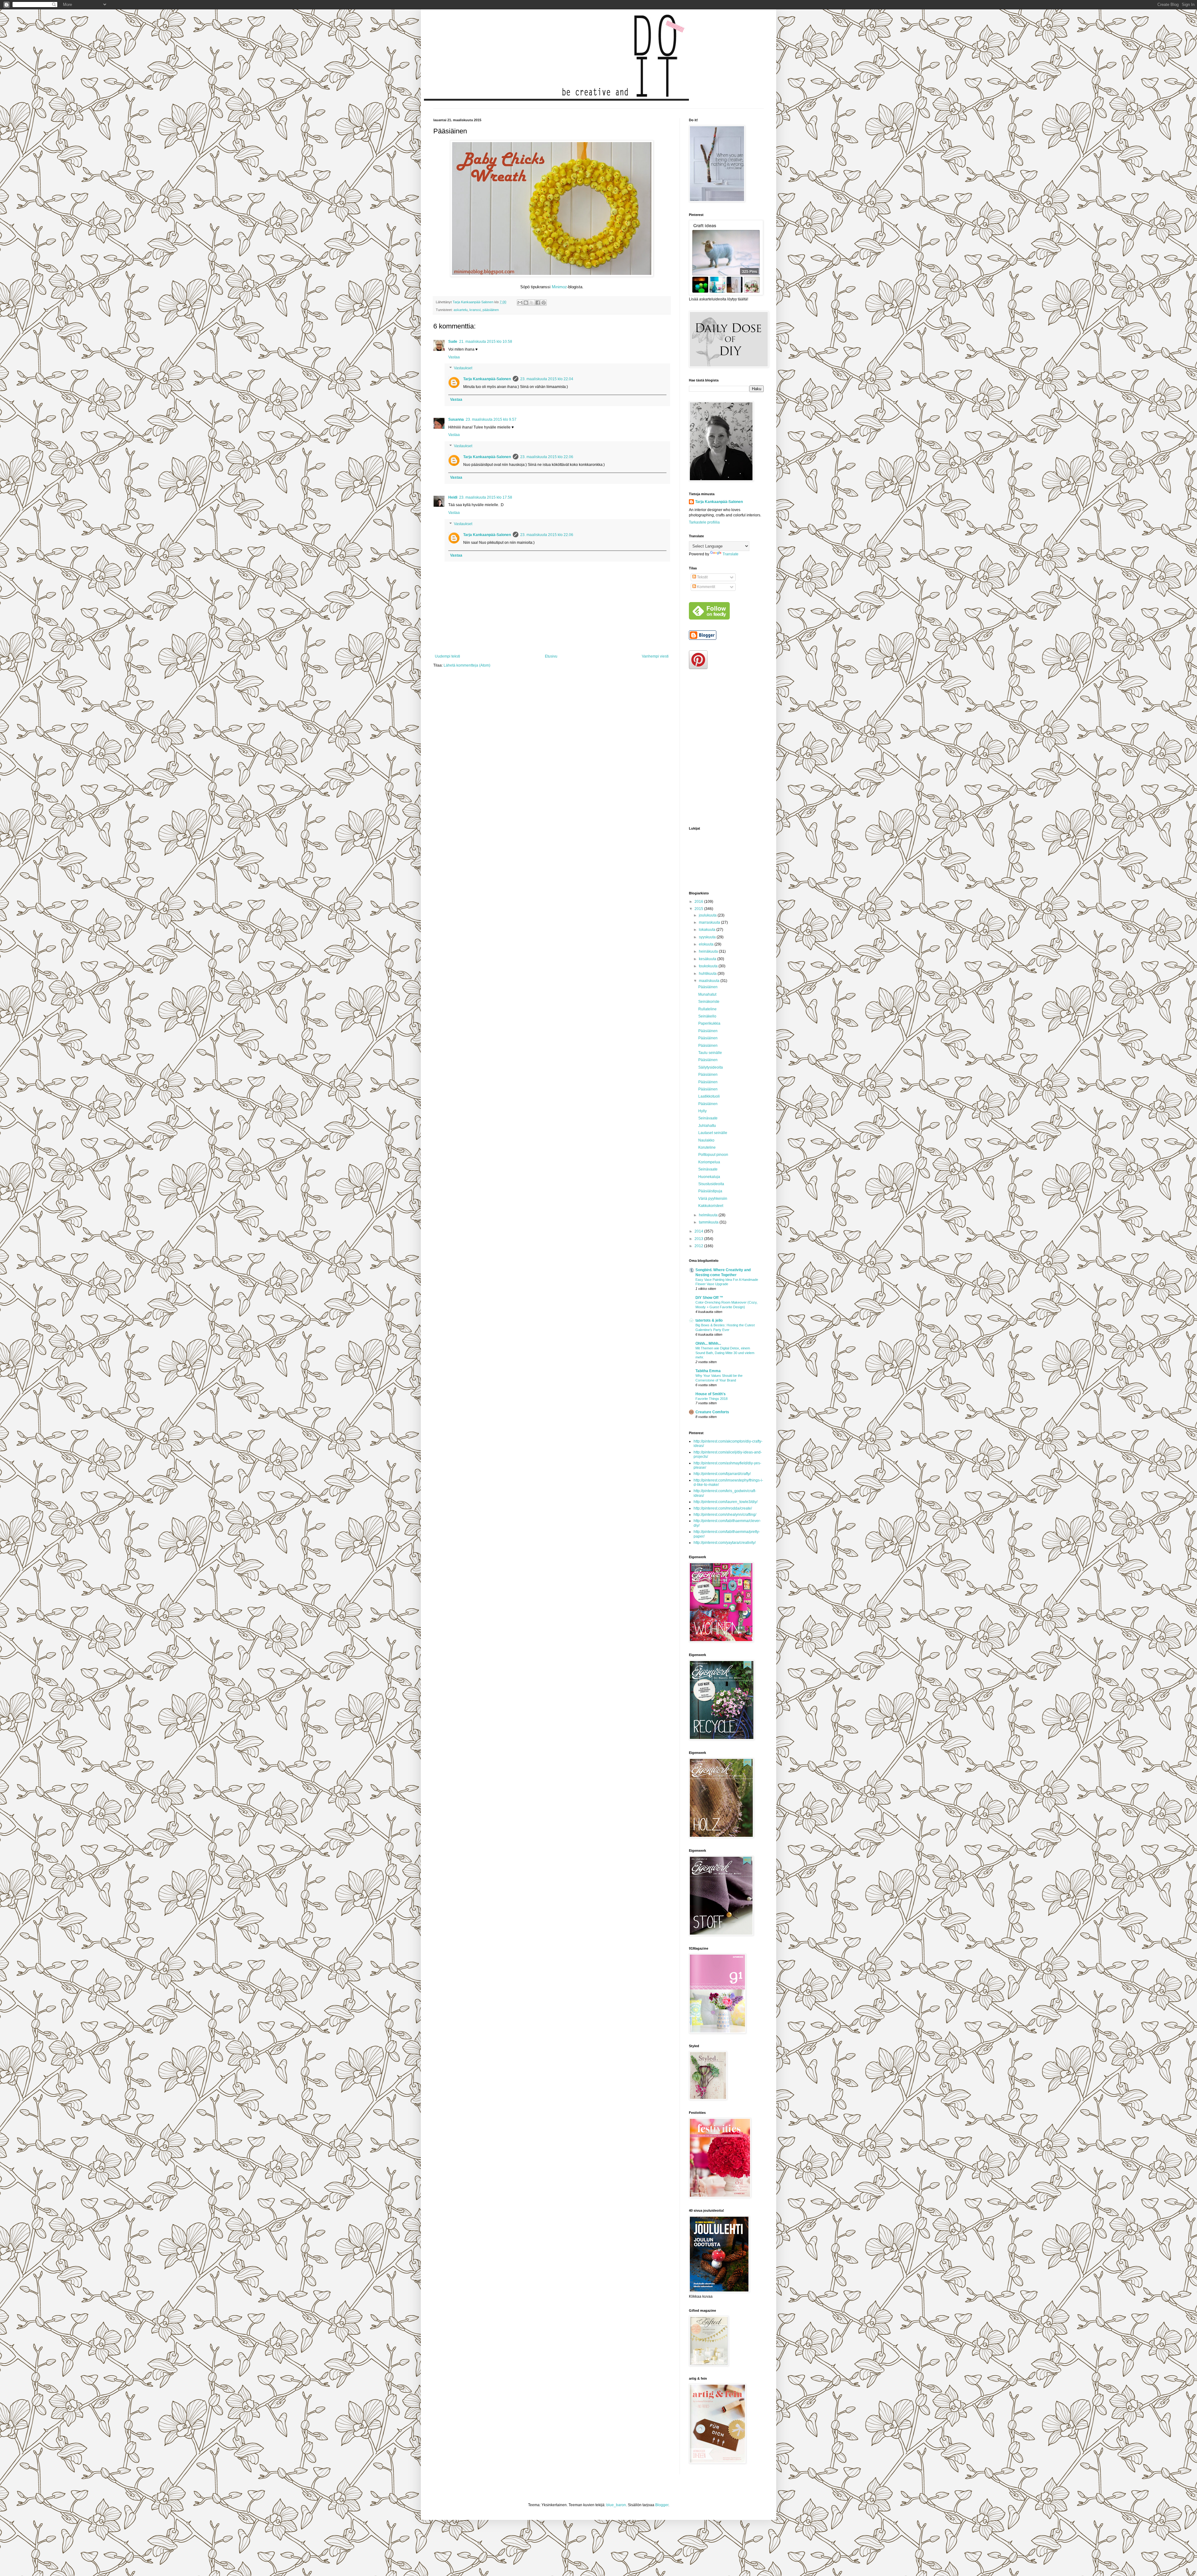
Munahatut (707, 994)
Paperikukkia (709, 1023)
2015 (699, 909)
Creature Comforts (712, 1412)
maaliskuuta (710, 981)
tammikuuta (709, 1222)
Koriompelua (709, 1162)
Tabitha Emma (708, 1371)
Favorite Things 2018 (711, 1399)
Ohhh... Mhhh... (708, 1343)
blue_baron (616, 2505)
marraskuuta (710, 922)
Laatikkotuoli (709, 1096)
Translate (731, 554)
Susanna (456, 419)
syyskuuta (708, 937)
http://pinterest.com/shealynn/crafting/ (725, 1515)
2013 (699, 1239)
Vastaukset (463, 368)
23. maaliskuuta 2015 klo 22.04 (547, 379)
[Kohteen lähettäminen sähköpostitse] (520, 303)
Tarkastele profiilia (704, 522)
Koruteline (707, 1147)
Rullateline (707, 1009)
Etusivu (551, 656)
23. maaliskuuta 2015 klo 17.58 (486, 497)
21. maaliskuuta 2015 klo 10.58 (486, 342)
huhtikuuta (708, 974)
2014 (699, 1231)
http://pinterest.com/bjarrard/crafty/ (722, 1474)
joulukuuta (708, 915)
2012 (699, 1246)
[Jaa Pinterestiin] (544, 303)
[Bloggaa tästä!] (526, 303)
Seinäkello (707, 1016)
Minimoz (559, 287)
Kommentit (706, 587)
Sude (453, 342)
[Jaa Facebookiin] (538, 303)
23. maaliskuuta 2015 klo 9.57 (491, 419)
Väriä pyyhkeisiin (713, 1199)
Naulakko (706, 1140)
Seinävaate (708, 1118)
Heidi (453, 497)
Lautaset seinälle (713, 1133)
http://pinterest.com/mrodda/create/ (723, 1508)
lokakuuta (708, 930)
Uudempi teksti (447, 656)
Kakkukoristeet (711, 1206)
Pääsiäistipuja (710, 1191)
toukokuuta (709, 966)
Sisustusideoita (711, 1184)
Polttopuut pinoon (713, 1155)
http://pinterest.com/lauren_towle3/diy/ (726, 1502)
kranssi (475, 310)
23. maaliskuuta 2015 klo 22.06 (547, 457)
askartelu (461, 310)
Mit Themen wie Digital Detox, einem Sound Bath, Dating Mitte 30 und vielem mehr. (725, 1353)
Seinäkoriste (709, 1002)
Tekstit (702, 577)
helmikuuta (709, 1215)
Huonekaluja (709, 1177)
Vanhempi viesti (655, 656)
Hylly (702, 1111)
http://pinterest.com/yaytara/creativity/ (725, 1543)
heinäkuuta (709, 951)
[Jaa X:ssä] (532, 303)
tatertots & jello (709, 1320)
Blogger (662, 2505)
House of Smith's (711, 1394)
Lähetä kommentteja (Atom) (467, 665)
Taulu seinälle (710, 1053)
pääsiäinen (491, 310)
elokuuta (707, 944)
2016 (699, 902)
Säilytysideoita (711, 1067)
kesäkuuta (708, 959)
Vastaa (454, 357)
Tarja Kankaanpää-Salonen (487, 379)
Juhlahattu (707, 1126)
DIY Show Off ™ (709, 1298)
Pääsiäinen (708, 987)
